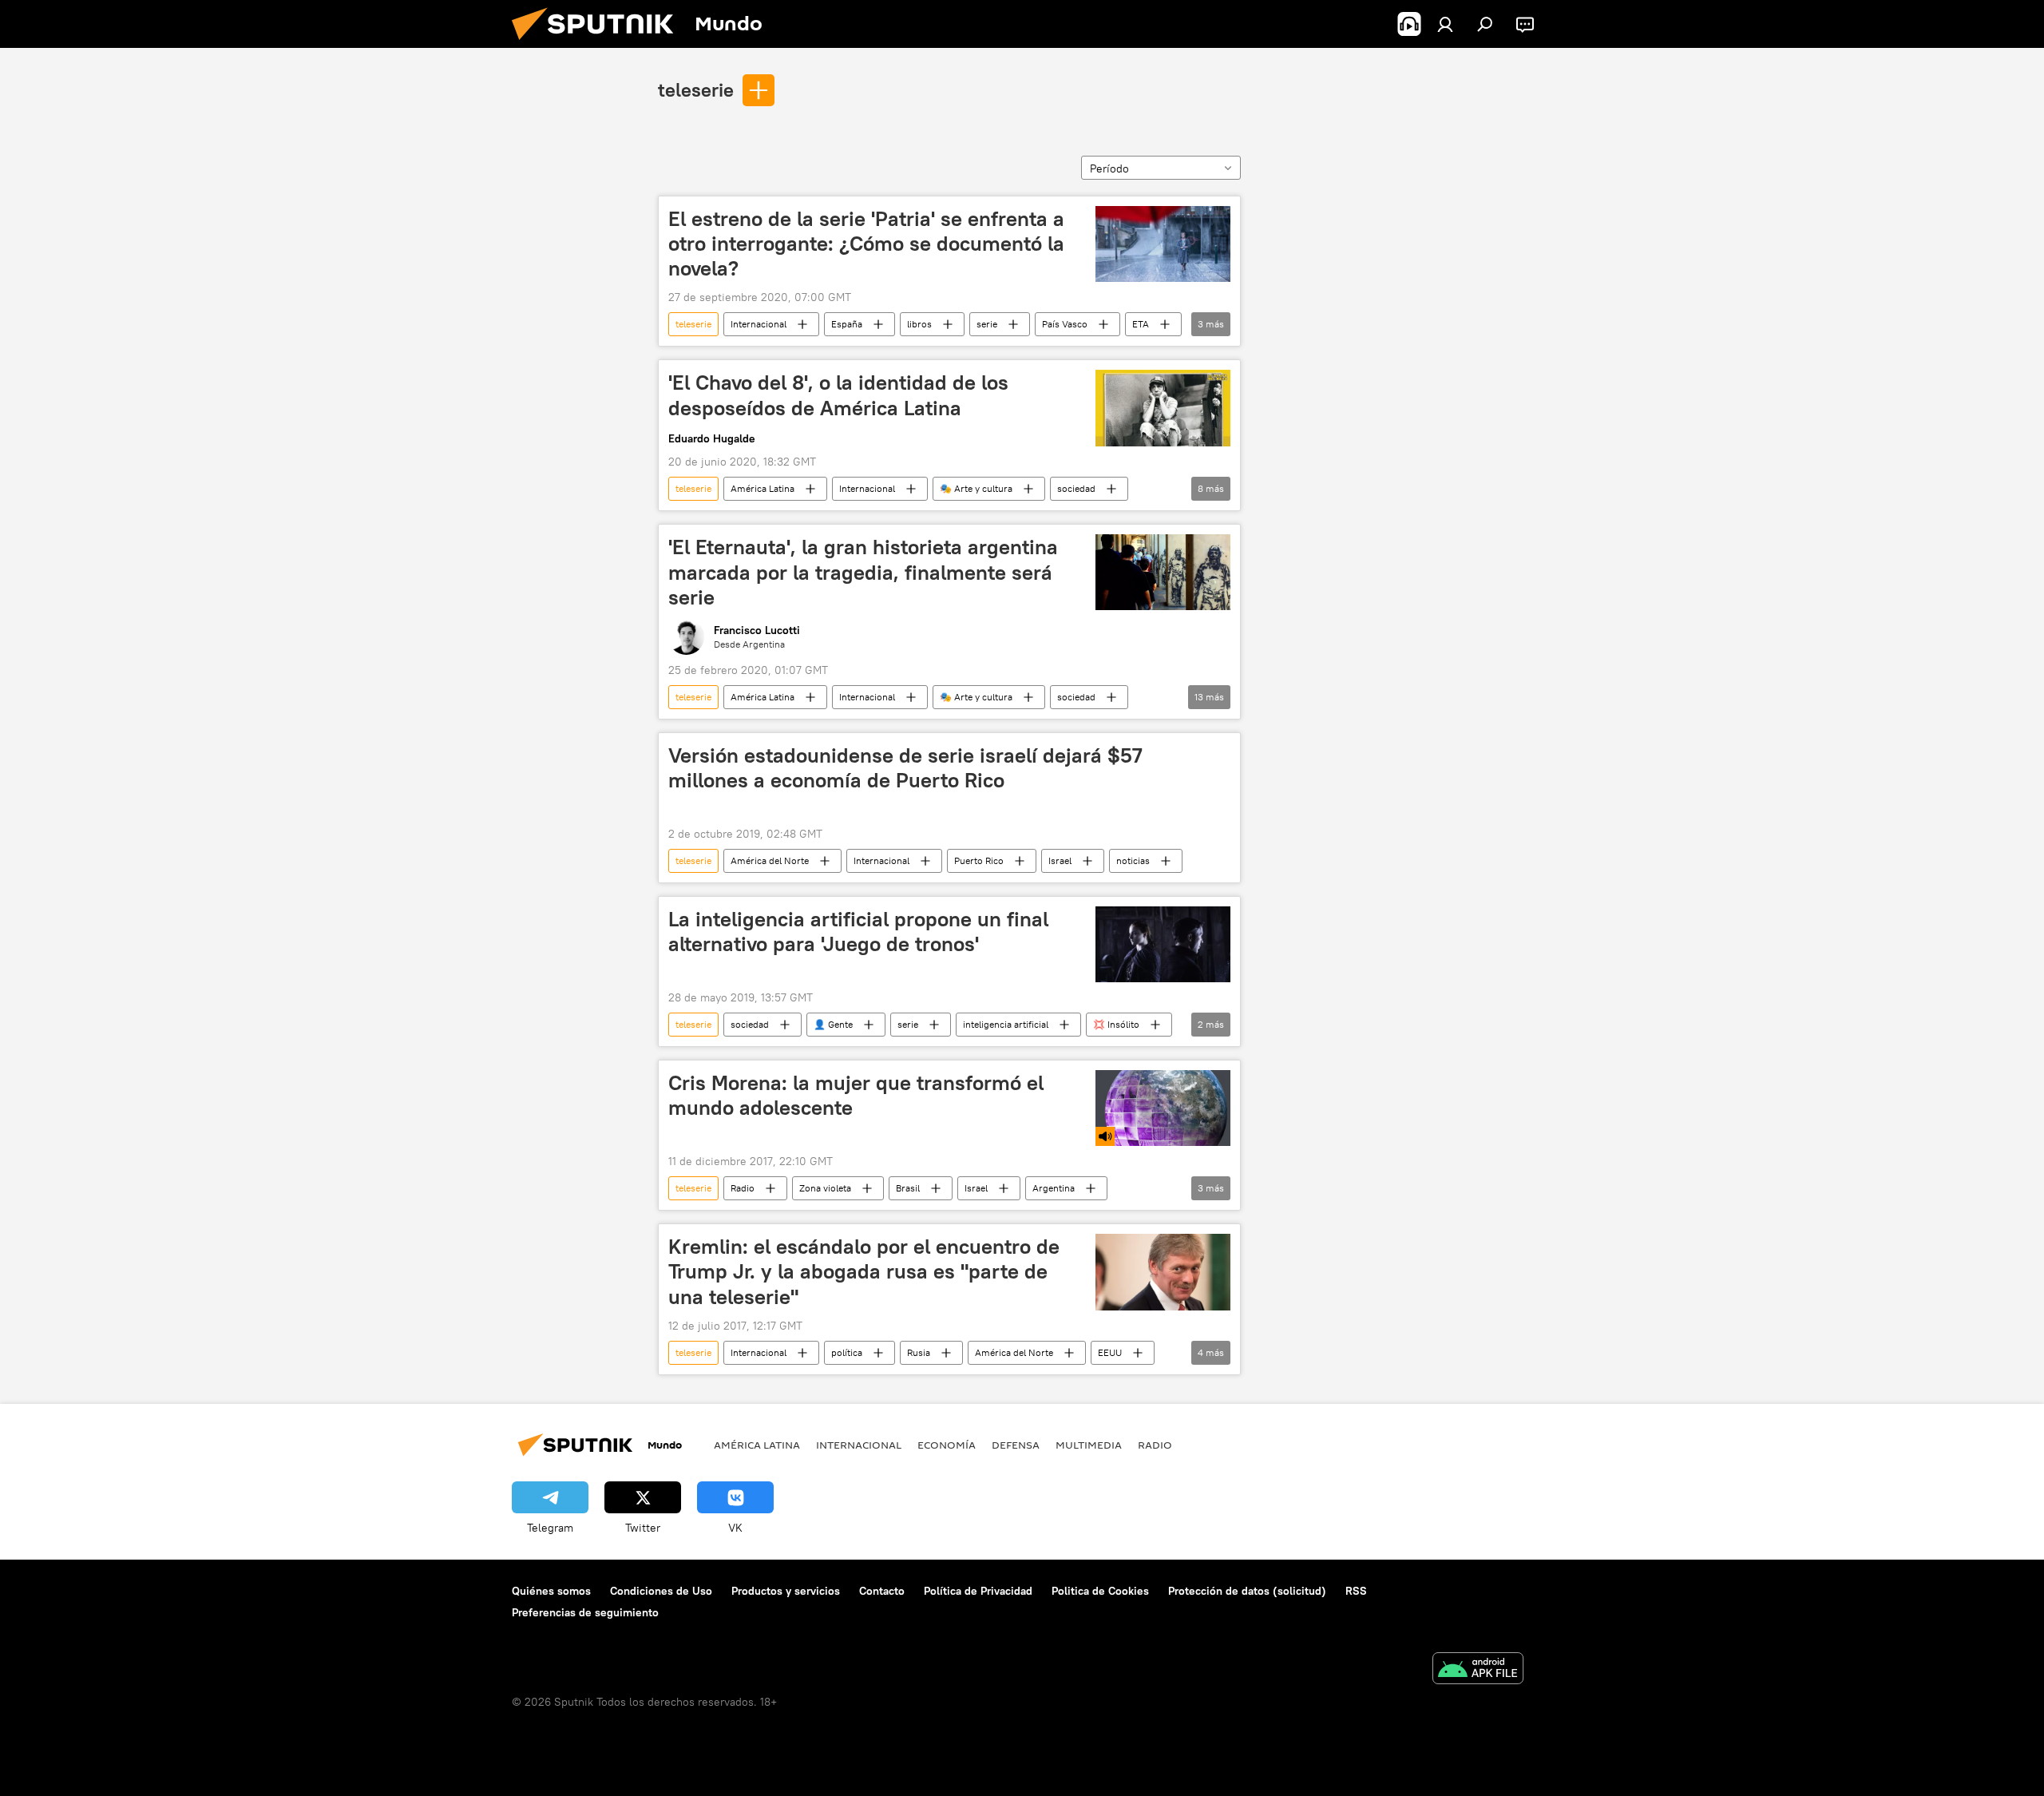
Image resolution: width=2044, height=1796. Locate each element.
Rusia (919, 1352)
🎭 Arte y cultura (976, 488)
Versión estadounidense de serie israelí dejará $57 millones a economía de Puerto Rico (905, 768)
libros (919, 324)
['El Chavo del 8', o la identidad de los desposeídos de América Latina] (1163, 408)
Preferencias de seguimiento (585, 1612)
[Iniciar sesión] (1445, 24)
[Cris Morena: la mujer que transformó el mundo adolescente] (1163, 1108)
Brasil (908, 1188)
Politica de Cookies (1100, 1591)
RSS (1356, 1591)
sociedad (1076, 488)
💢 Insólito (1116, 1024)
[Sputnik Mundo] (599, 44)
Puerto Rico (979, 860)
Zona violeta (825, 1188)
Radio (743, 1188)
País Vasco (1065, 324)
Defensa (1016, 1445)
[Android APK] (1478, 1670)
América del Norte (770, 860)
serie (987, 324)
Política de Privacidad (978, 1591)
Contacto (882, 1591)
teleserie (696, 89)
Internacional (759, 324)
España (847, 324)
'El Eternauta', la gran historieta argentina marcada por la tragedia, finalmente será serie (863, 572)
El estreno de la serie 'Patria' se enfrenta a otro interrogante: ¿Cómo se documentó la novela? (866, 244)
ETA (1141, 324)
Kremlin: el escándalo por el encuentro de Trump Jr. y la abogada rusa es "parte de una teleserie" (864, 1271)
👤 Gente (833, 1024)
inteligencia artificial (1006, 1024)
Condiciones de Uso (661, 1591)
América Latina (763, 488)
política (847, 1352)
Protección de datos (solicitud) (1247, 1591)
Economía (947, 1445)
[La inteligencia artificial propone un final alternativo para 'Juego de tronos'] (1163, 944)
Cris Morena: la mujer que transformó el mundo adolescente (856, 1095)
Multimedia (1089, 1445)
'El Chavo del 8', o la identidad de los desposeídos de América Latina (838, 395)
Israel (1060, 860)
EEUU (1110, 1352)
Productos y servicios (786, 1591)
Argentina (1054, 1188)
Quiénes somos (551, 1591)
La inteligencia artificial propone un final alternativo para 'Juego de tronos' (858, 932)
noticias (1133, 860)
